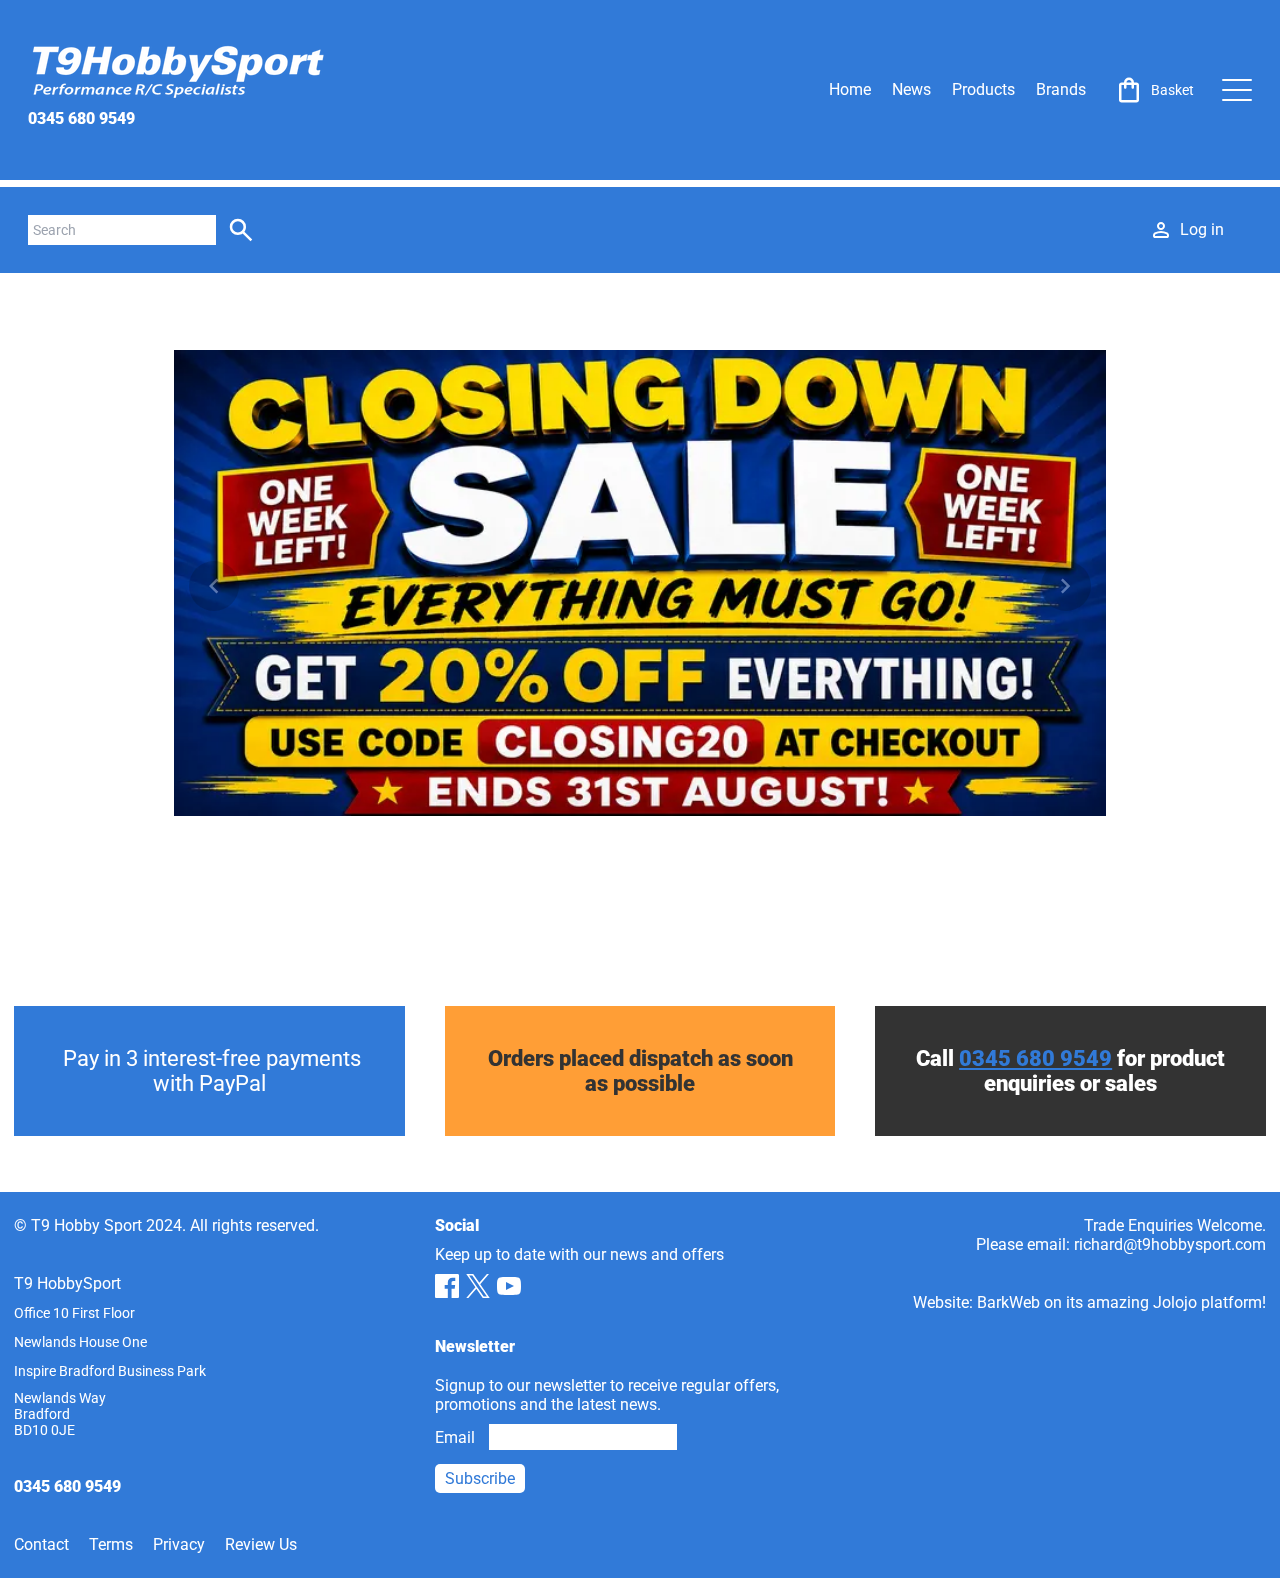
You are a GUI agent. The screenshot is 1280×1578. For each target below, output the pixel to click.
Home (850, 89)
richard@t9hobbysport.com (1170, 1244)
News (911, 89)
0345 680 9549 (81, 118)
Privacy (179, 1544)
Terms (111, 1544)
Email (455, 1437)
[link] (1154, 90)
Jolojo (1175, 1302)
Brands (1061, 89)
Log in (1202, 229)
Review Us (261, 1544)
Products (983, 89)
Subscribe (480, 1478)
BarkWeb (1008, 1302)
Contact (41, 1544)
